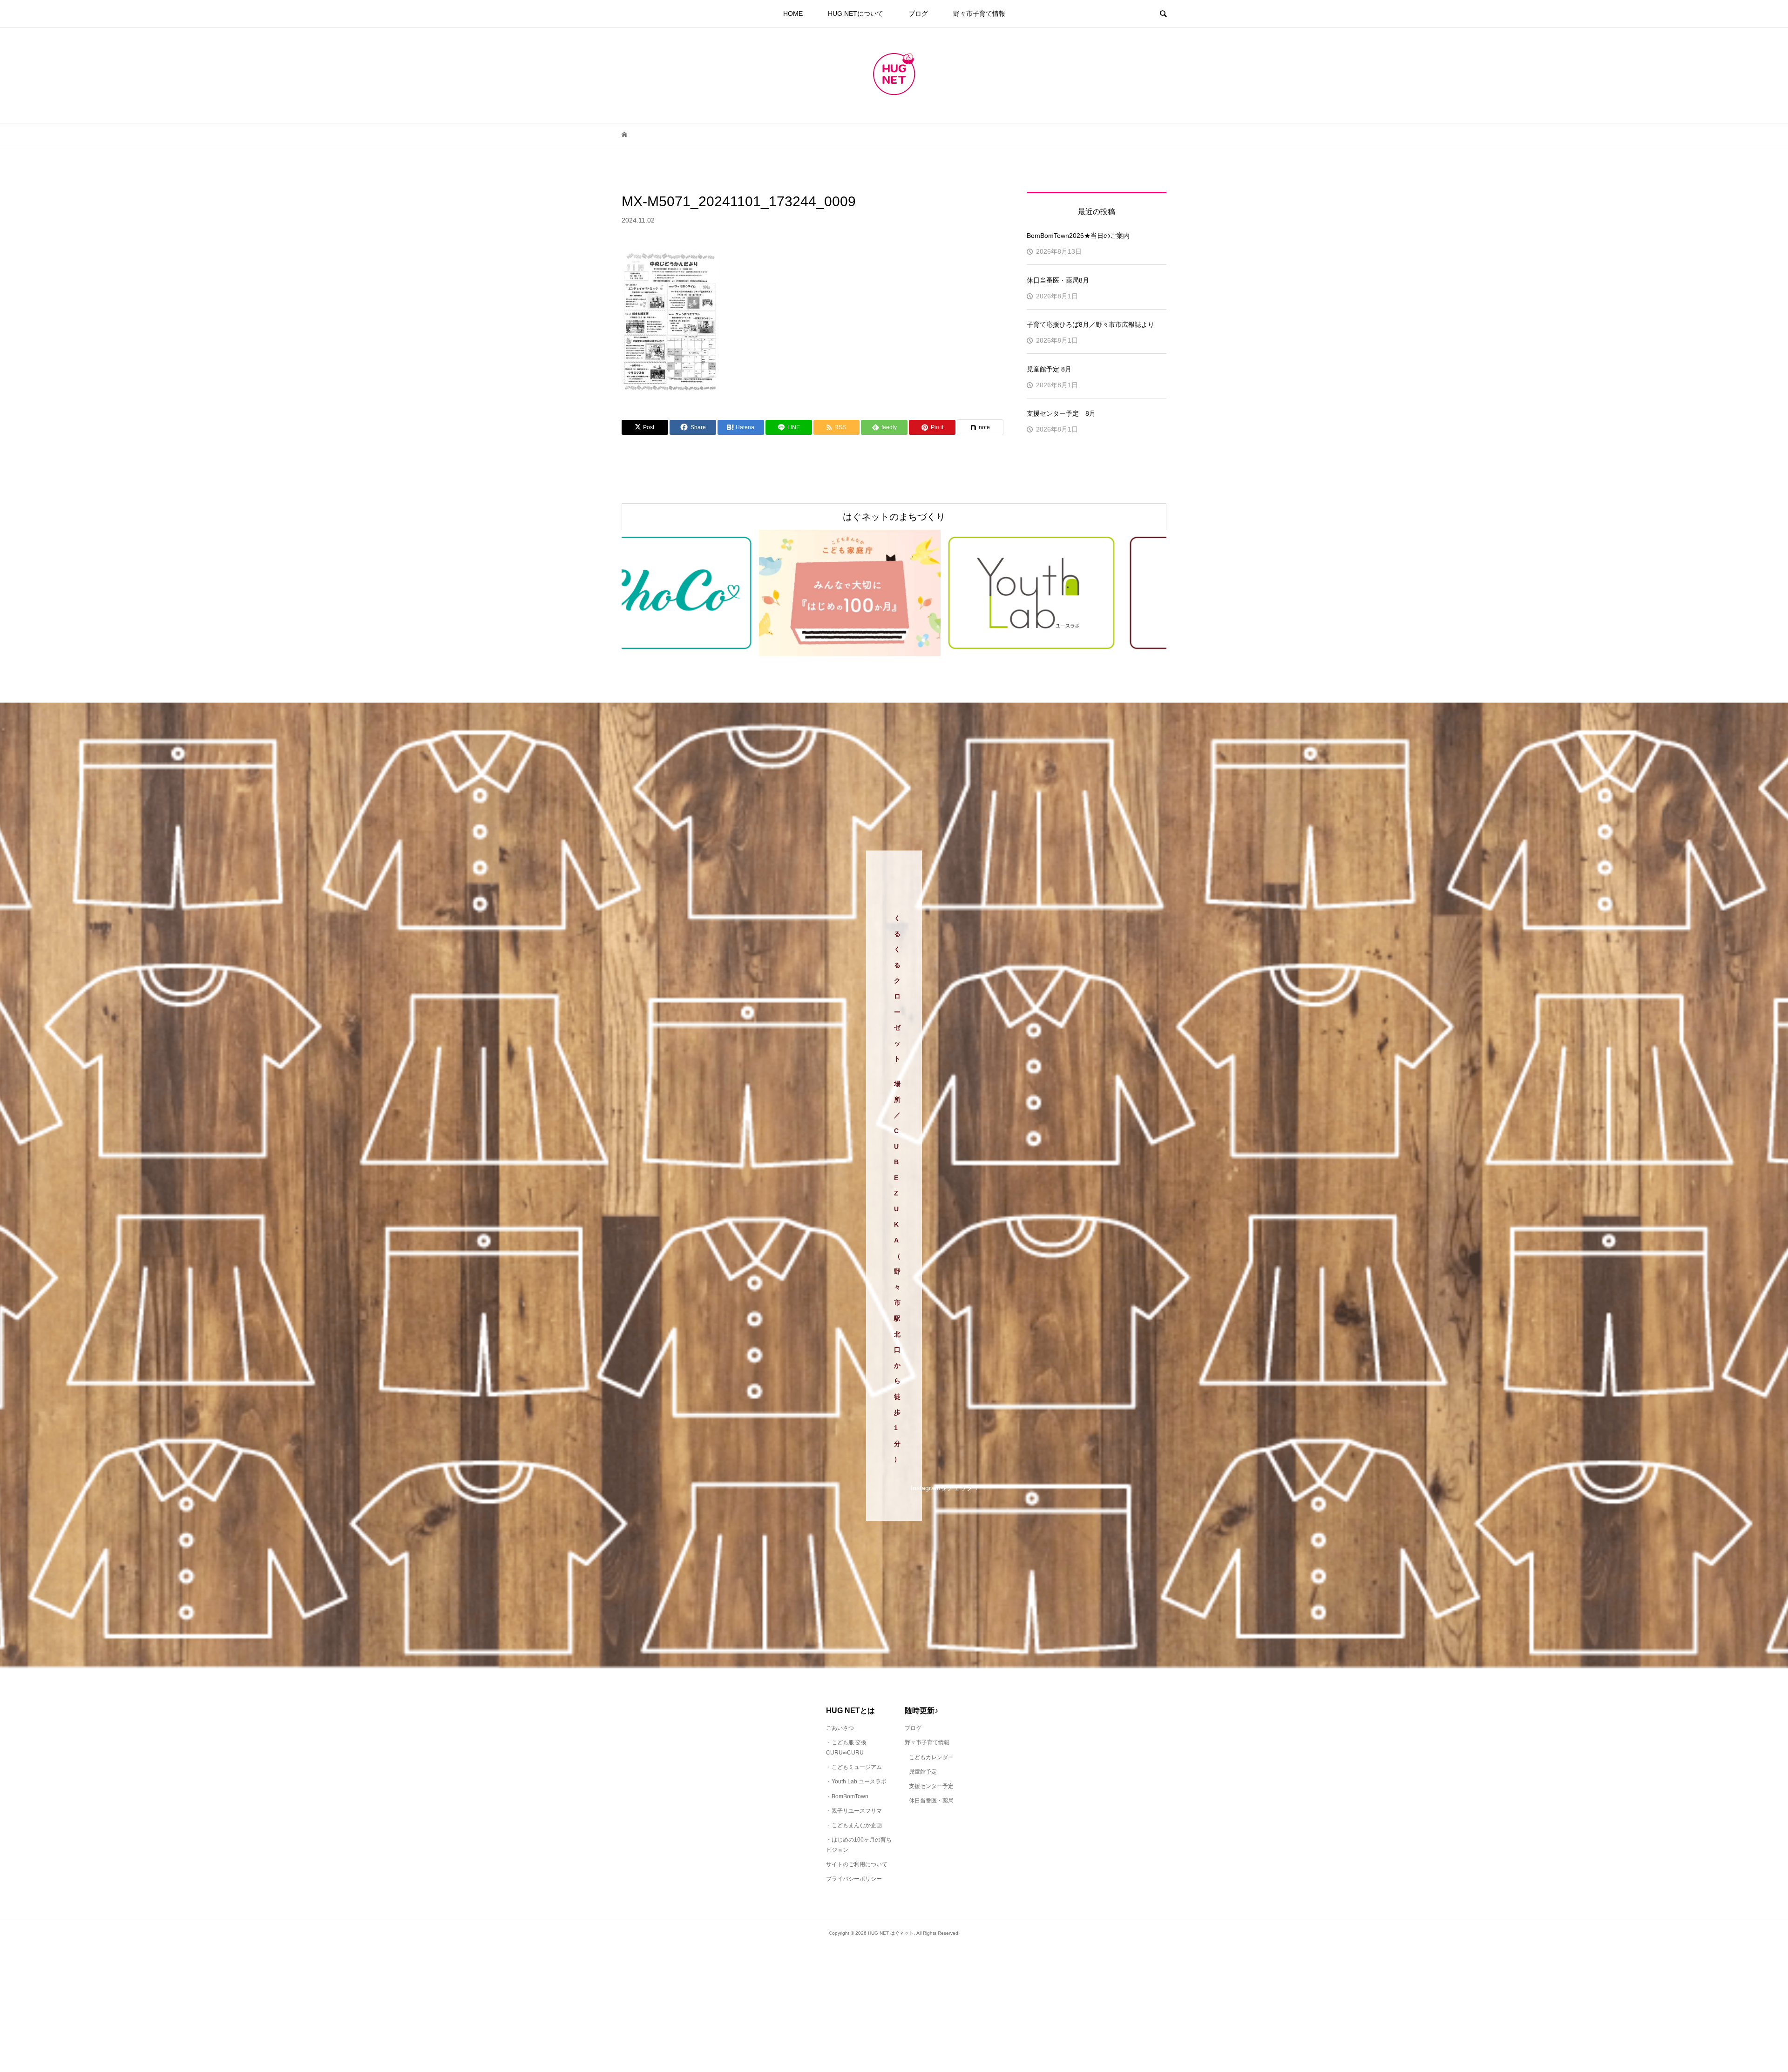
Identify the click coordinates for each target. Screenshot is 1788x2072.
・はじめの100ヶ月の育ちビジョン (859, 1845)
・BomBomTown (847, 1796)
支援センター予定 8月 (1061, 413)
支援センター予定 (931, 1786)
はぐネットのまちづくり (894, 517)
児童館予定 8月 (1049, 369)
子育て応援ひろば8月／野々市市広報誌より (1090, 324)
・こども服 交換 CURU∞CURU (846, 1748)
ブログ (918, 13)
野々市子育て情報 (979, 13)
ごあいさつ (840, 1728)
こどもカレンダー (931, 1757)
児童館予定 (923, 1772)
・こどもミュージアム (854, 1767)
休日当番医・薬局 (931, 1801)
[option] (745, 593)
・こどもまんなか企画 (854, 1825)
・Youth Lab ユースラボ (856, 1782)
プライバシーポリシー (854, 1879)
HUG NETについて (856, 13)
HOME (793, 13)
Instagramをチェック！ (945, 1488)
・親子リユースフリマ (854, 1811)
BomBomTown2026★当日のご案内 (1078, 236)
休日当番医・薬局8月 (1058, 280)
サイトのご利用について (857, 1864)
